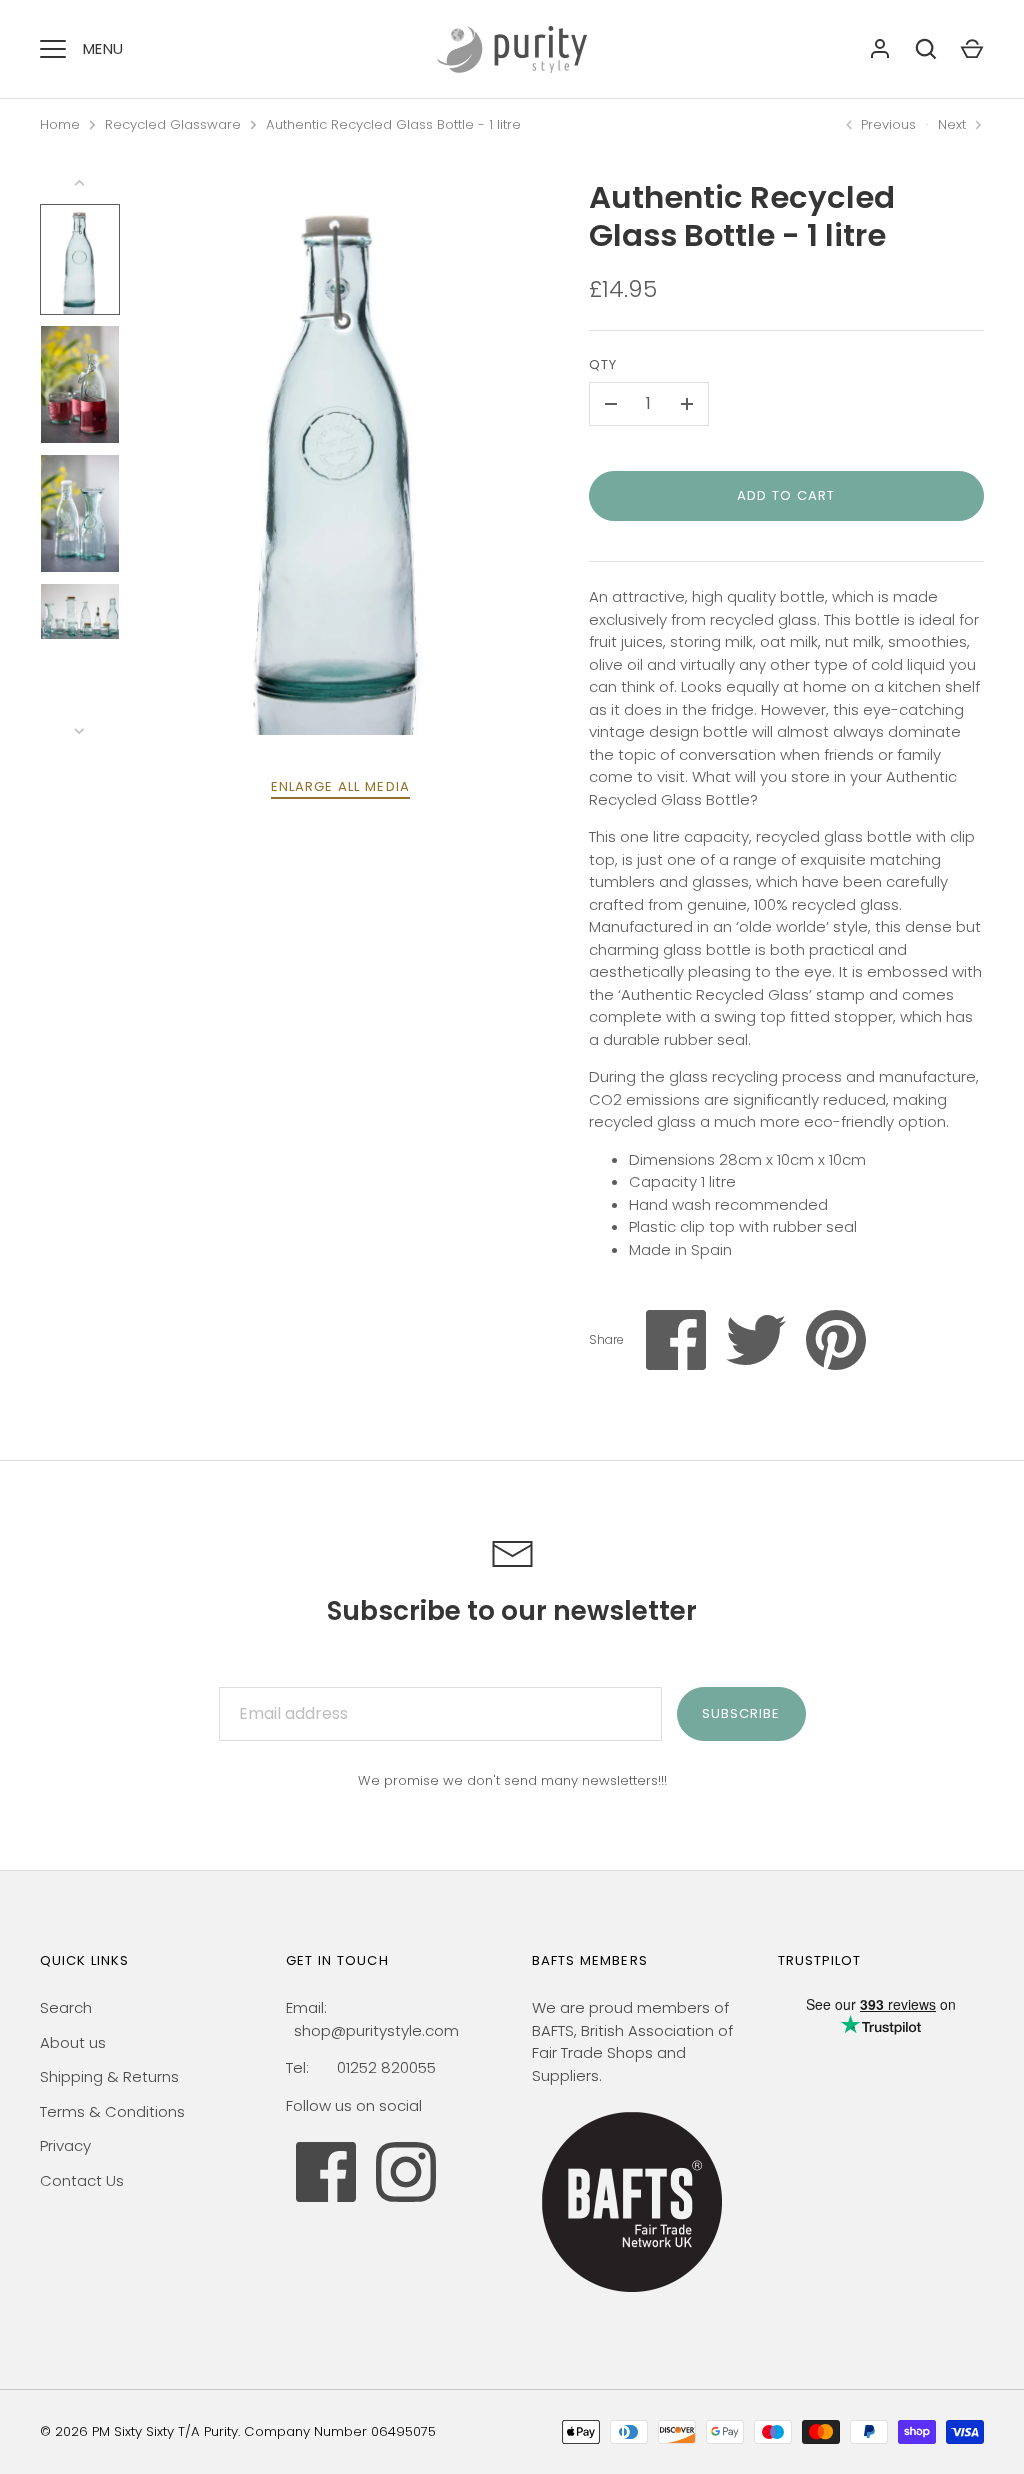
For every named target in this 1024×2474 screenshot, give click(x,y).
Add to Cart (786, 495)
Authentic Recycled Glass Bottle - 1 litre (393, 124)
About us (73, 2042)
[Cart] (972, 49)
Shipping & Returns (109, 2076)
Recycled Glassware (173, 124)
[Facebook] (326, 2172)
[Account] (880, 49)
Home (60, 124)
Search (66, 2007)
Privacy (65, 2145)
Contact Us (82, 2180)
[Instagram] (406, 2172)
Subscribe (741, 1713)
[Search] (926, 49)
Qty (603, 364)
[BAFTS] (632, 2296)
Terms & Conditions (112, 2111)
